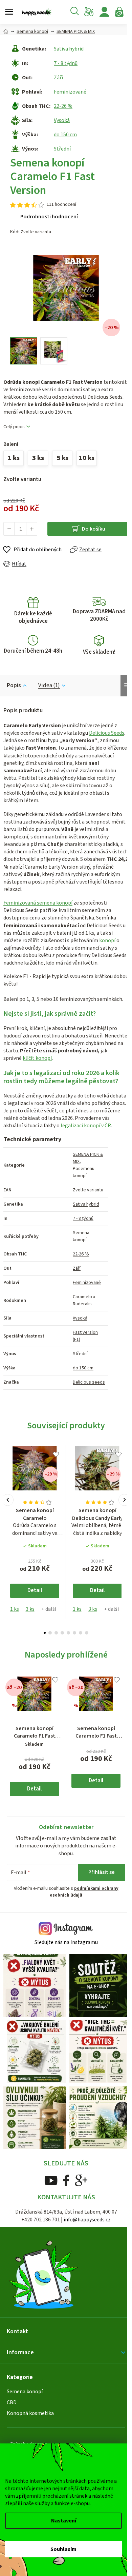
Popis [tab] (14, 686)
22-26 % (63, 106)
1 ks (15, 1609)
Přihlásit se (102, 1872)
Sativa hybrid (69, 49)
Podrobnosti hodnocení (49, 217)
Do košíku (94, 529)
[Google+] (81, 2180)
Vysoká (62, 120)
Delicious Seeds (107, 733)
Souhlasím (63, 2549)
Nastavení (64, 2521)
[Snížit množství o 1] (9, 529)
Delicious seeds (89, 1382)
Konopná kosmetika (30, 2413)
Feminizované (70, 92)
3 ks (30, 1609)
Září (58, 78)
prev (8, 1500)
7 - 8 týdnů (66, 63)
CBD (12, 2402)
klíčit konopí (37, 1058)
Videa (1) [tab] (49, 686)
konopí (107, 940)
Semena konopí (81, 1236)
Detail (35, 1590)
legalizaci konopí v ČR (86, 1126)
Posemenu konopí (84, 1172)
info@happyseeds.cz (87, 2220)
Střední (62, 149)
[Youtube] (51, 2180)
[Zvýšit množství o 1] (31, 529)
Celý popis (14, 427)
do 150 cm (65, 135)
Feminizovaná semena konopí (38, 903)
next (124, 1500)
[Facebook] (66, 2180)
